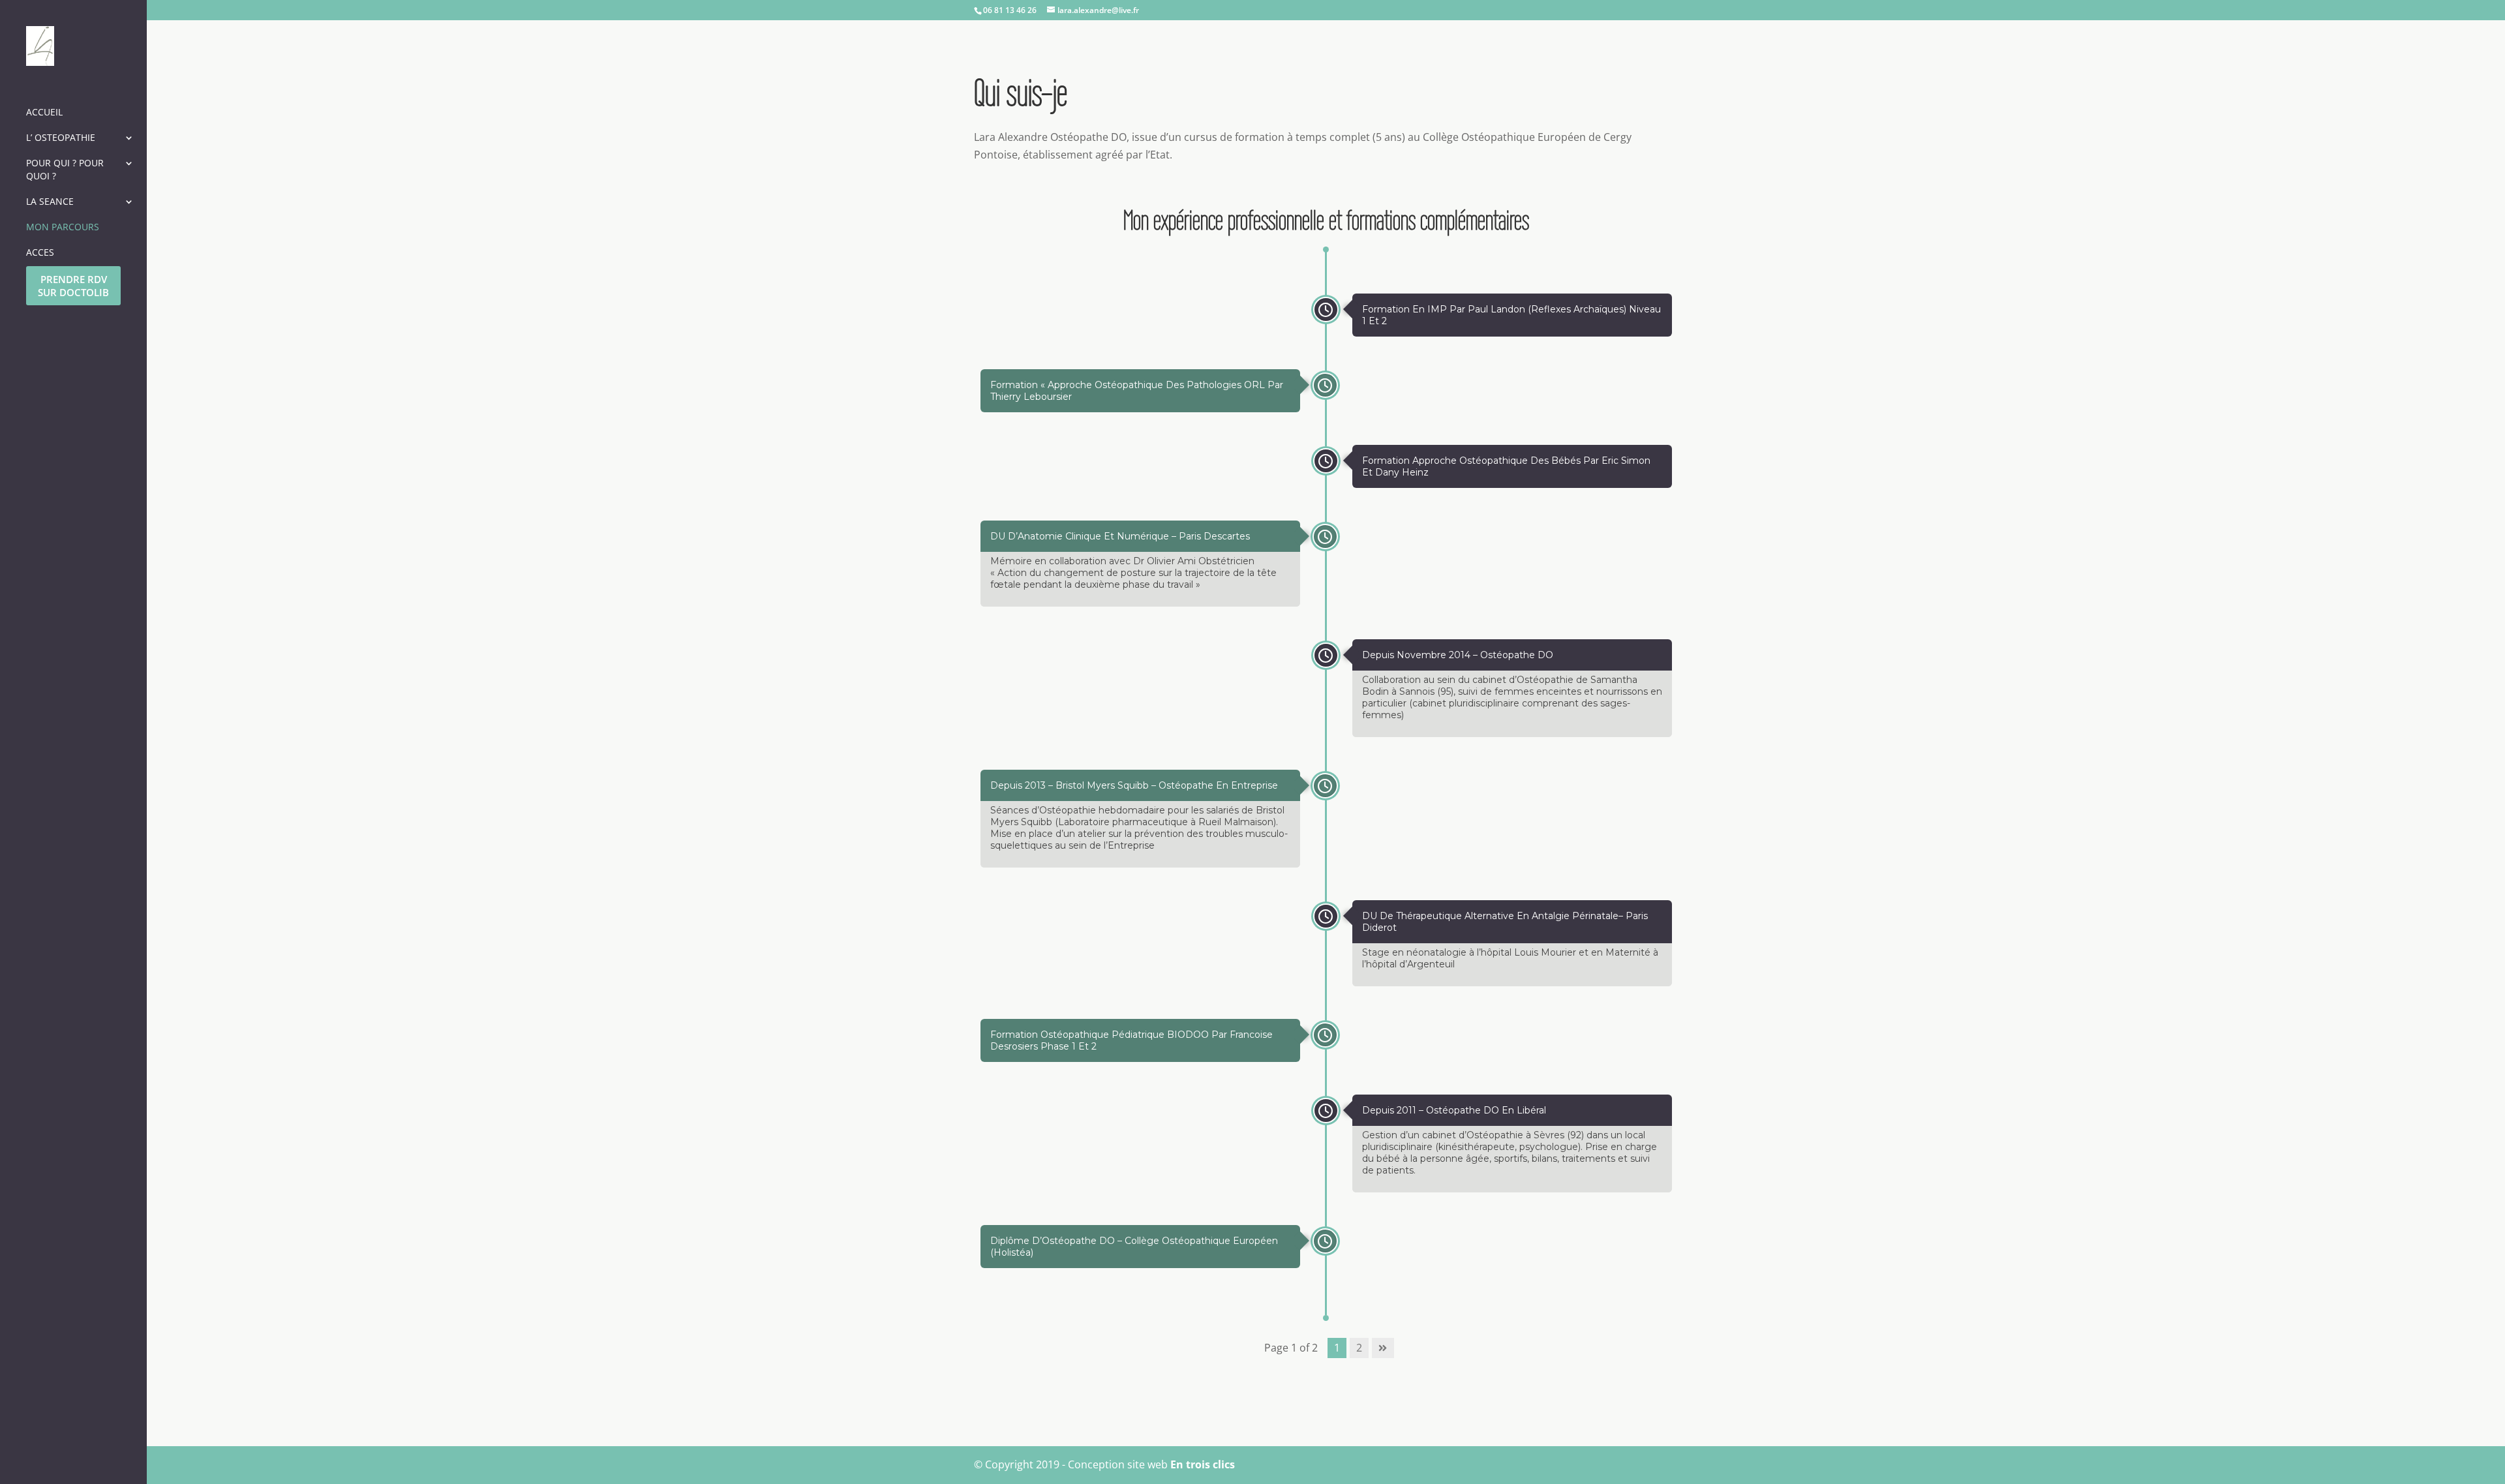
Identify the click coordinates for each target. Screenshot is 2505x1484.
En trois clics (1203, 1464)
